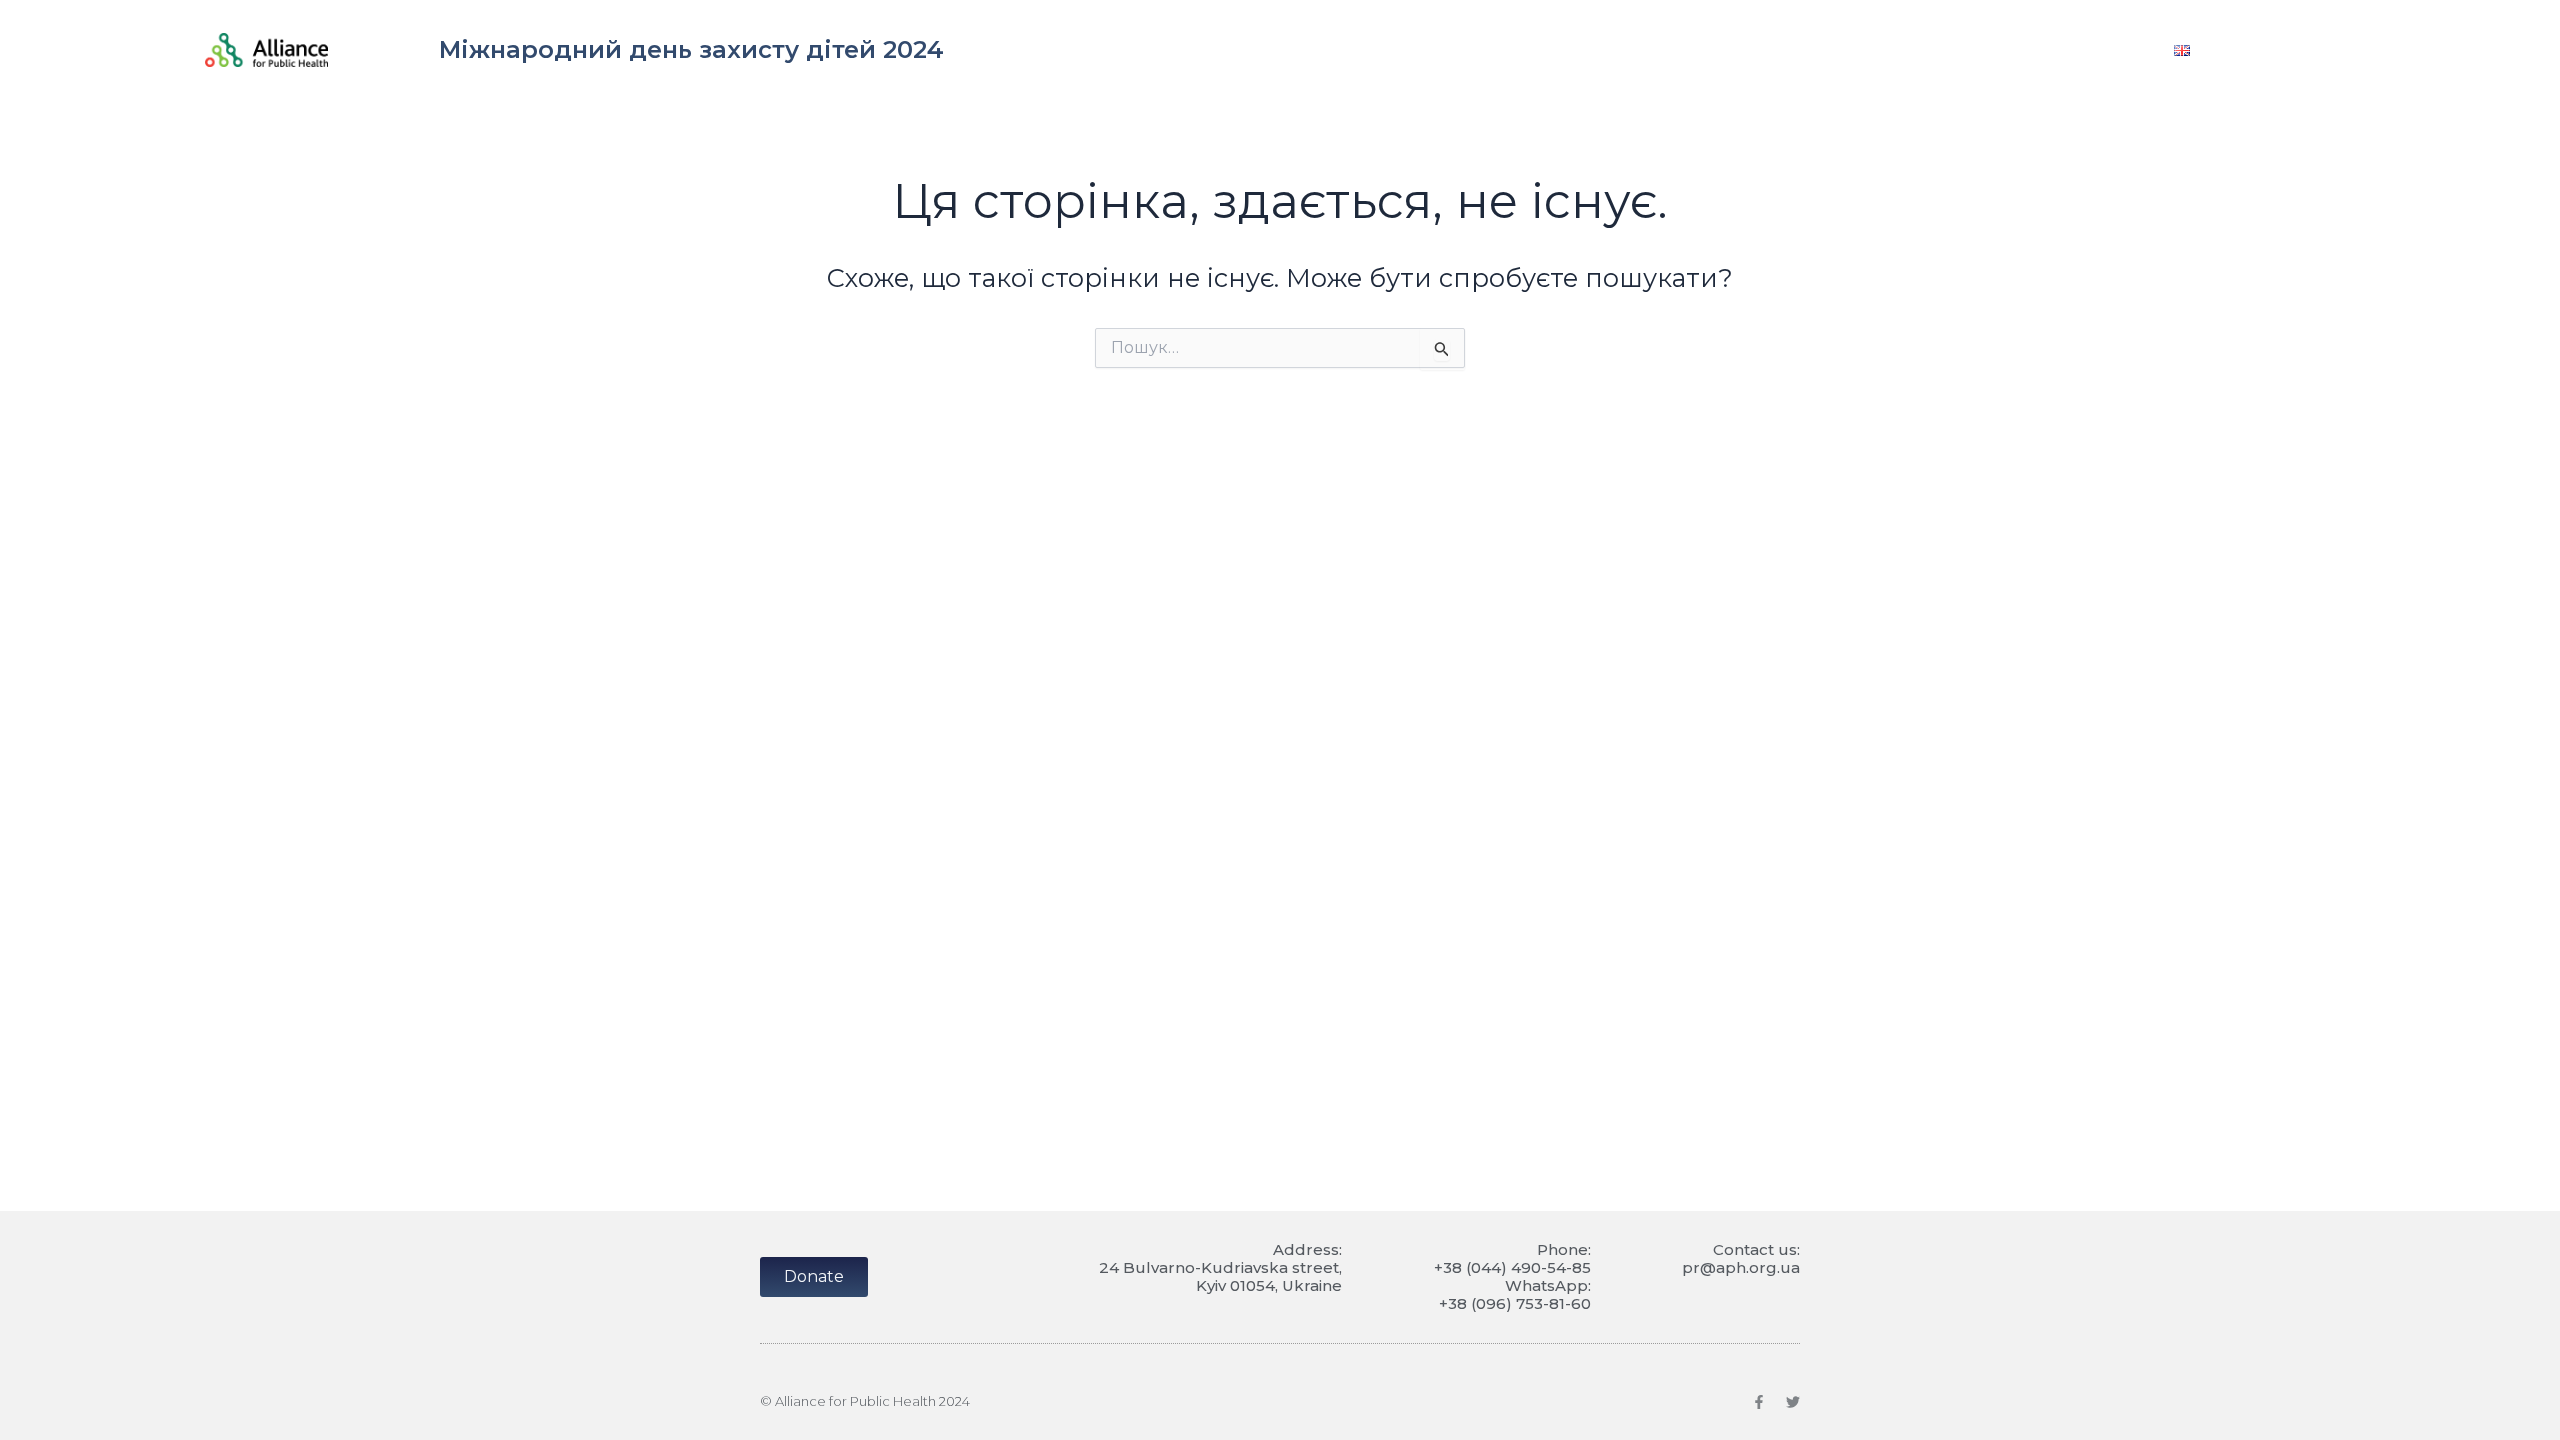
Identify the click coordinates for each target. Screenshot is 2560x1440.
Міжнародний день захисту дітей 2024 (691, 49)
